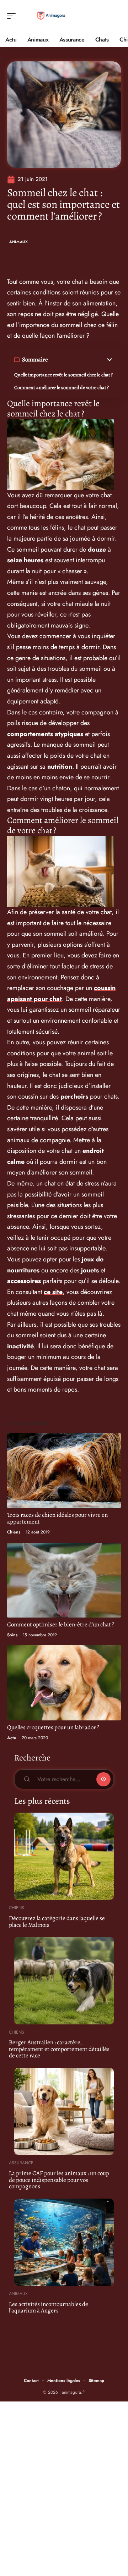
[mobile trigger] (13, 16)
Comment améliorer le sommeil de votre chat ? (62, 388)
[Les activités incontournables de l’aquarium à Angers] (64, 2242)
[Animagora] (51, 16)
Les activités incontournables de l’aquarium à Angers (49, 2307)
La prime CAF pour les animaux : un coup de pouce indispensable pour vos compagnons (59, 2180)
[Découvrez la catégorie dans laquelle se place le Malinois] (64, 1856)
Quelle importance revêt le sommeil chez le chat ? (63, 375)
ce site (53, 1292)
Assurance (21, 2163)
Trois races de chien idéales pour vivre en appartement (57, 1518)
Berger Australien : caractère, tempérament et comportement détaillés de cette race (59, 2049)
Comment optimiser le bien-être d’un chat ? (61, 1624)
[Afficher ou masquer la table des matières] (81, 360)
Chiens (14, 1532)
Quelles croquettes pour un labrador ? (53, 1727)
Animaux (19, 242)
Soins (12, 1635)
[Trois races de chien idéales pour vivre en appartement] (64, 1471)
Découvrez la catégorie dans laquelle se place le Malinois (57, 1922)
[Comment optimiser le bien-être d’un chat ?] (64, 1580)
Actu (12, 1738)
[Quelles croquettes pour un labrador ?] (64, 1683)
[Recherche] (116, 16)
